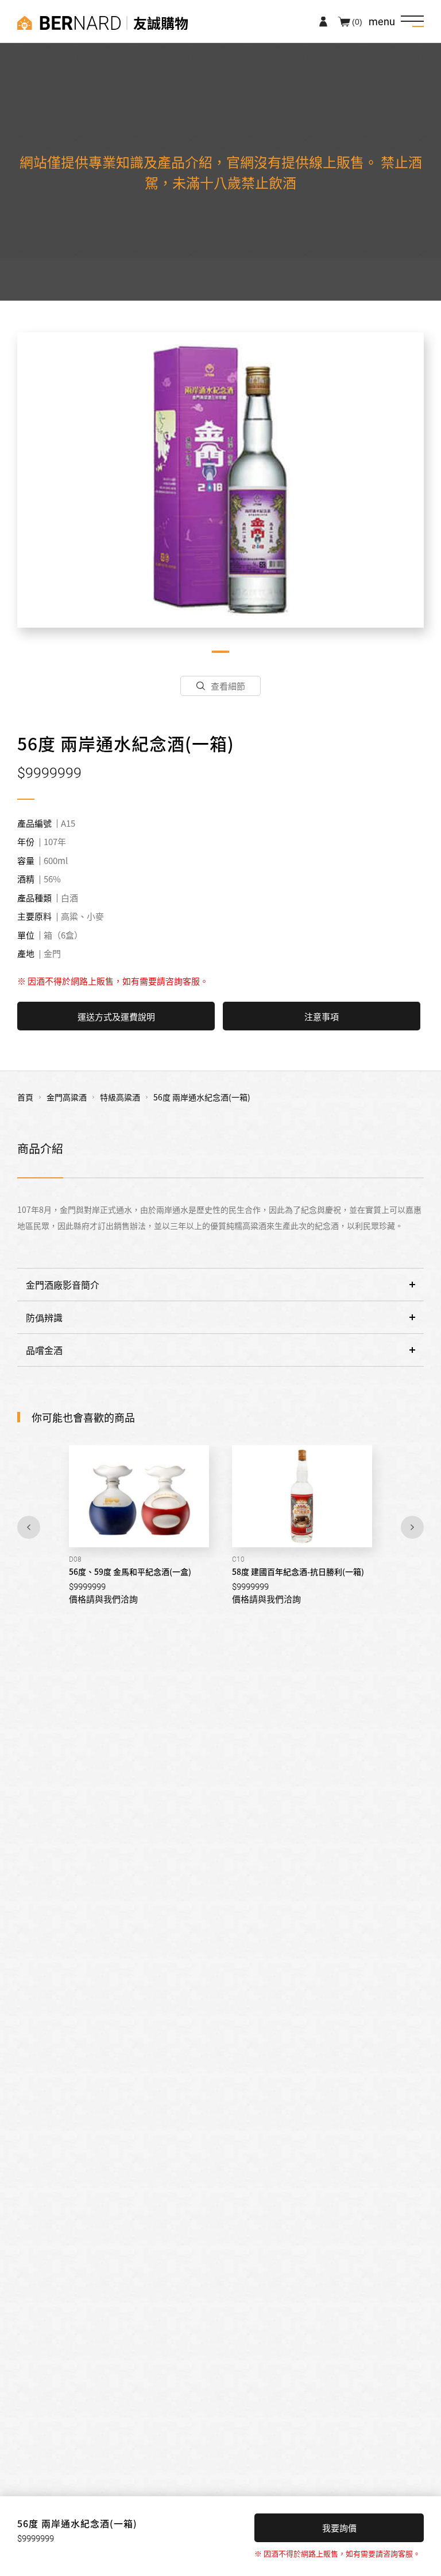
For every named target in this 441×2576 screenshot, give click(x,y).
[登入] (323, 21)
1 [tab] (220, 652)
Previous (29, 1527)
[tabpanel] (220, 480)
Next (412, 1527)
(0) (357, 21)
